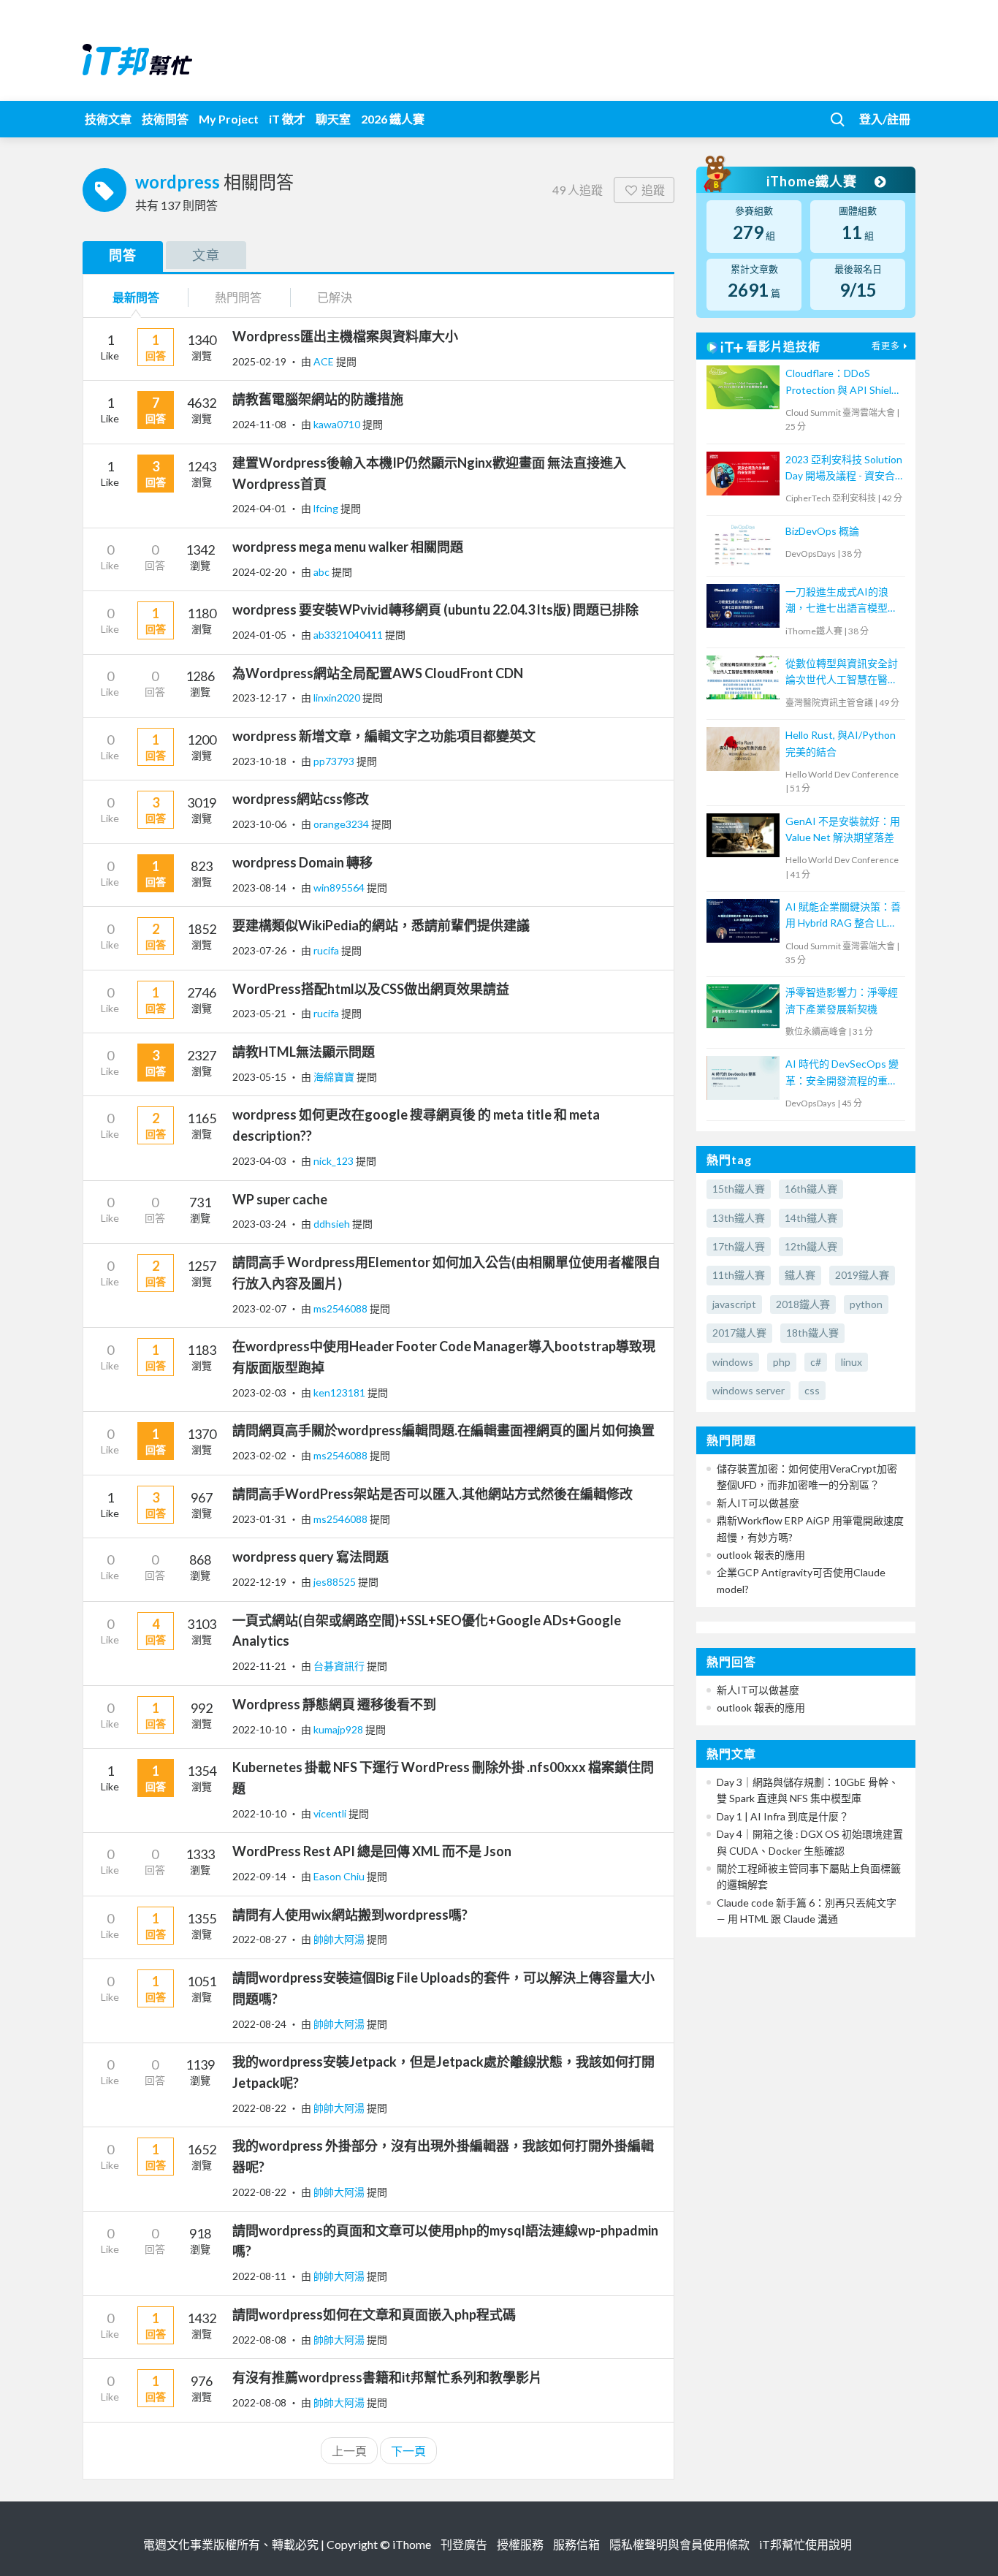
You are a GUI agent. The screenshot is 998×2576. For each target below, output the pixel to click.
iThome (412, 2544)
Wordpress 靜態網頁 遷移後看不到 (334, 1704)
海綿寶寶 (335, 1077)
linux (852, 1362)
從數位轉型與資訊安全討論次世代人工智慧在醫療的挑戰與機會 (842, 673)
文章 (206, 255)
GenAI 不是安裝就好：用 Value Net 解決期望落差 (843, 829)
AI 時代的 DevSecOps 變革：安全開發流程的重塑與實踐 (842, 1073)
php (782, 1362)
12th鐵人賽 (811, 1246)
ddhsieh (333, 1224)
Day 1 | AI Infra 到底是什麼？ (783, 1816)
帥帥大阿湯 (340, 1939)
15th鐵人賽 (739, 1189)
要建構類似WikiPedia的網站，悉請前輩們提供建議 (381, 925)
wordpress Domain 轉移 (302, 862)
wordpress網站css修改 (301, 799)
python (866, 1304)
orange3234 (342, 824)
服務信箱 (576, 2544)
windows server (748, 1390)
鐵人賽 (800, 1275)
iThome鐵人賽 (813, 181)
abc (323, 572)
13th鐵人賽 (739, 1218)
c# (816, 1362)
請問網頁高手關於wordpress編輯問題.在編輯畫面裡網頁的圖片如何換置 (443, 1430)
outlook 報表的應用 (761, 1555)
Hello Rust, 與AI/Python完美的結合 (841, 743)
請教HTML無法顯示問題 (304, 1052)
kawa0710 (338, 424)
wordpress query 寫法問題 (311, 1557)
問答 (123, 255)
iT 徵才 (287, 119)
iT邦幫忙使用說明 (805, 2544)
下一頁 (408, 2451)
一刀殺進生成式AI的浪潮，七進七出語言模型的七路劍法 (842, 601)
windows (733, 1362)
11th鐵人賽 (739, 1275)
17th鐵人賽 (739, 1246)
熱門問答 (238, 297)
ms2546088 (342, 1308)
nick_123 (335, 1161)
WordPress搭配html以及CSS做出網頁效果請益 (371, 989)
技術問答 (165, 119)
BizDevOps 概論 (822, 531)
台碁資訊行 (340, 1666)
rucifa (327, 950)
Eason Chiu (340, 1876)
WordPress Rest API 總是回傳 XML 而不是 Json (372, 1851)
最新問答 (136, 297)
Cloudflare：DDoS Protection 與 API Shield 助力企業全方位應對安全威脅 (842, 383)
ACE (325, 361)
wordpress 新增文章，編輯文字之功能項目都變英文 (384, 736)
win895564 (340, 888)
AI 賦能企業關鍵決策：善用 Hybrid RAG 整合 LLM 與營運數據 (843, 916)
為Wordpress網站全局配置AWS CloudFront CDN (378, 673)
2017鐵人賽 (739, 1333)
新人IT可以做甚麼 (758, 1503)
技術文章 (108, 119)
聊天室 (333, 119)
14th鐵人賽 (811, 1218)
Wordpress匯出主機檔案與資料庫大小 (345, 336)
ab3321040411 (349, 635)
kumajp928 (339, 1729)
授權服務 (520, 2544)
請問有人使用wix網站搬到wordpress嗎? (350, 1915)
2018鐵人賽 (803, 1304)
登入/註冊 (885, 119)
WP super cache (280, 1199)
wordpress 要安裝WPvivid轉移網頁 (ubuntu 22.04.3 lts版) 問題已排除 (435, 609)
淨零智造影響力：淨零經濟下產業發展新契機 (842, 1000)
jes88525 (336, 1582)
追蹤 (653, 190)
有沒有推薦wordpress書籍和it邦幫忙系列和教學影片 (387, 2377)
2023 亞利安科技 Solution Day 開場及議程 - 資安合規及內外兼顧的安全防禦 (844, 469)
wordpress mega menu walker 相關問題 (348, 547)
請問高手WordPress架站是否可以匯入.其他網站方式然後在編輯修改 (433, 1494)
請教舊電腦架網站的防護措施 (318, 399)
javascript (734, 1304)
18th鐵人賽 (812, 1333)
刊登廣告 (464, 2544)
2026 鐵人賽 (393, 119)
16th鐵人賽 (811, 1189)
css (812, 1390)
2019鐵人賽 (862, 1275)
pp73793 (335, 761)
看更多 (886, 346)
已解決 (335, 297)
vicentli (331, 1813)
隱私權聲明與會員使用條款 (679, 2544)
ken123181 (340, 1393)
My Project (229, 119)
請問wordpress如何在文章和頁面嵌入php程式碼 (374, 2314)
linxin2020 (338, 698)
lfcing (327, 508)
